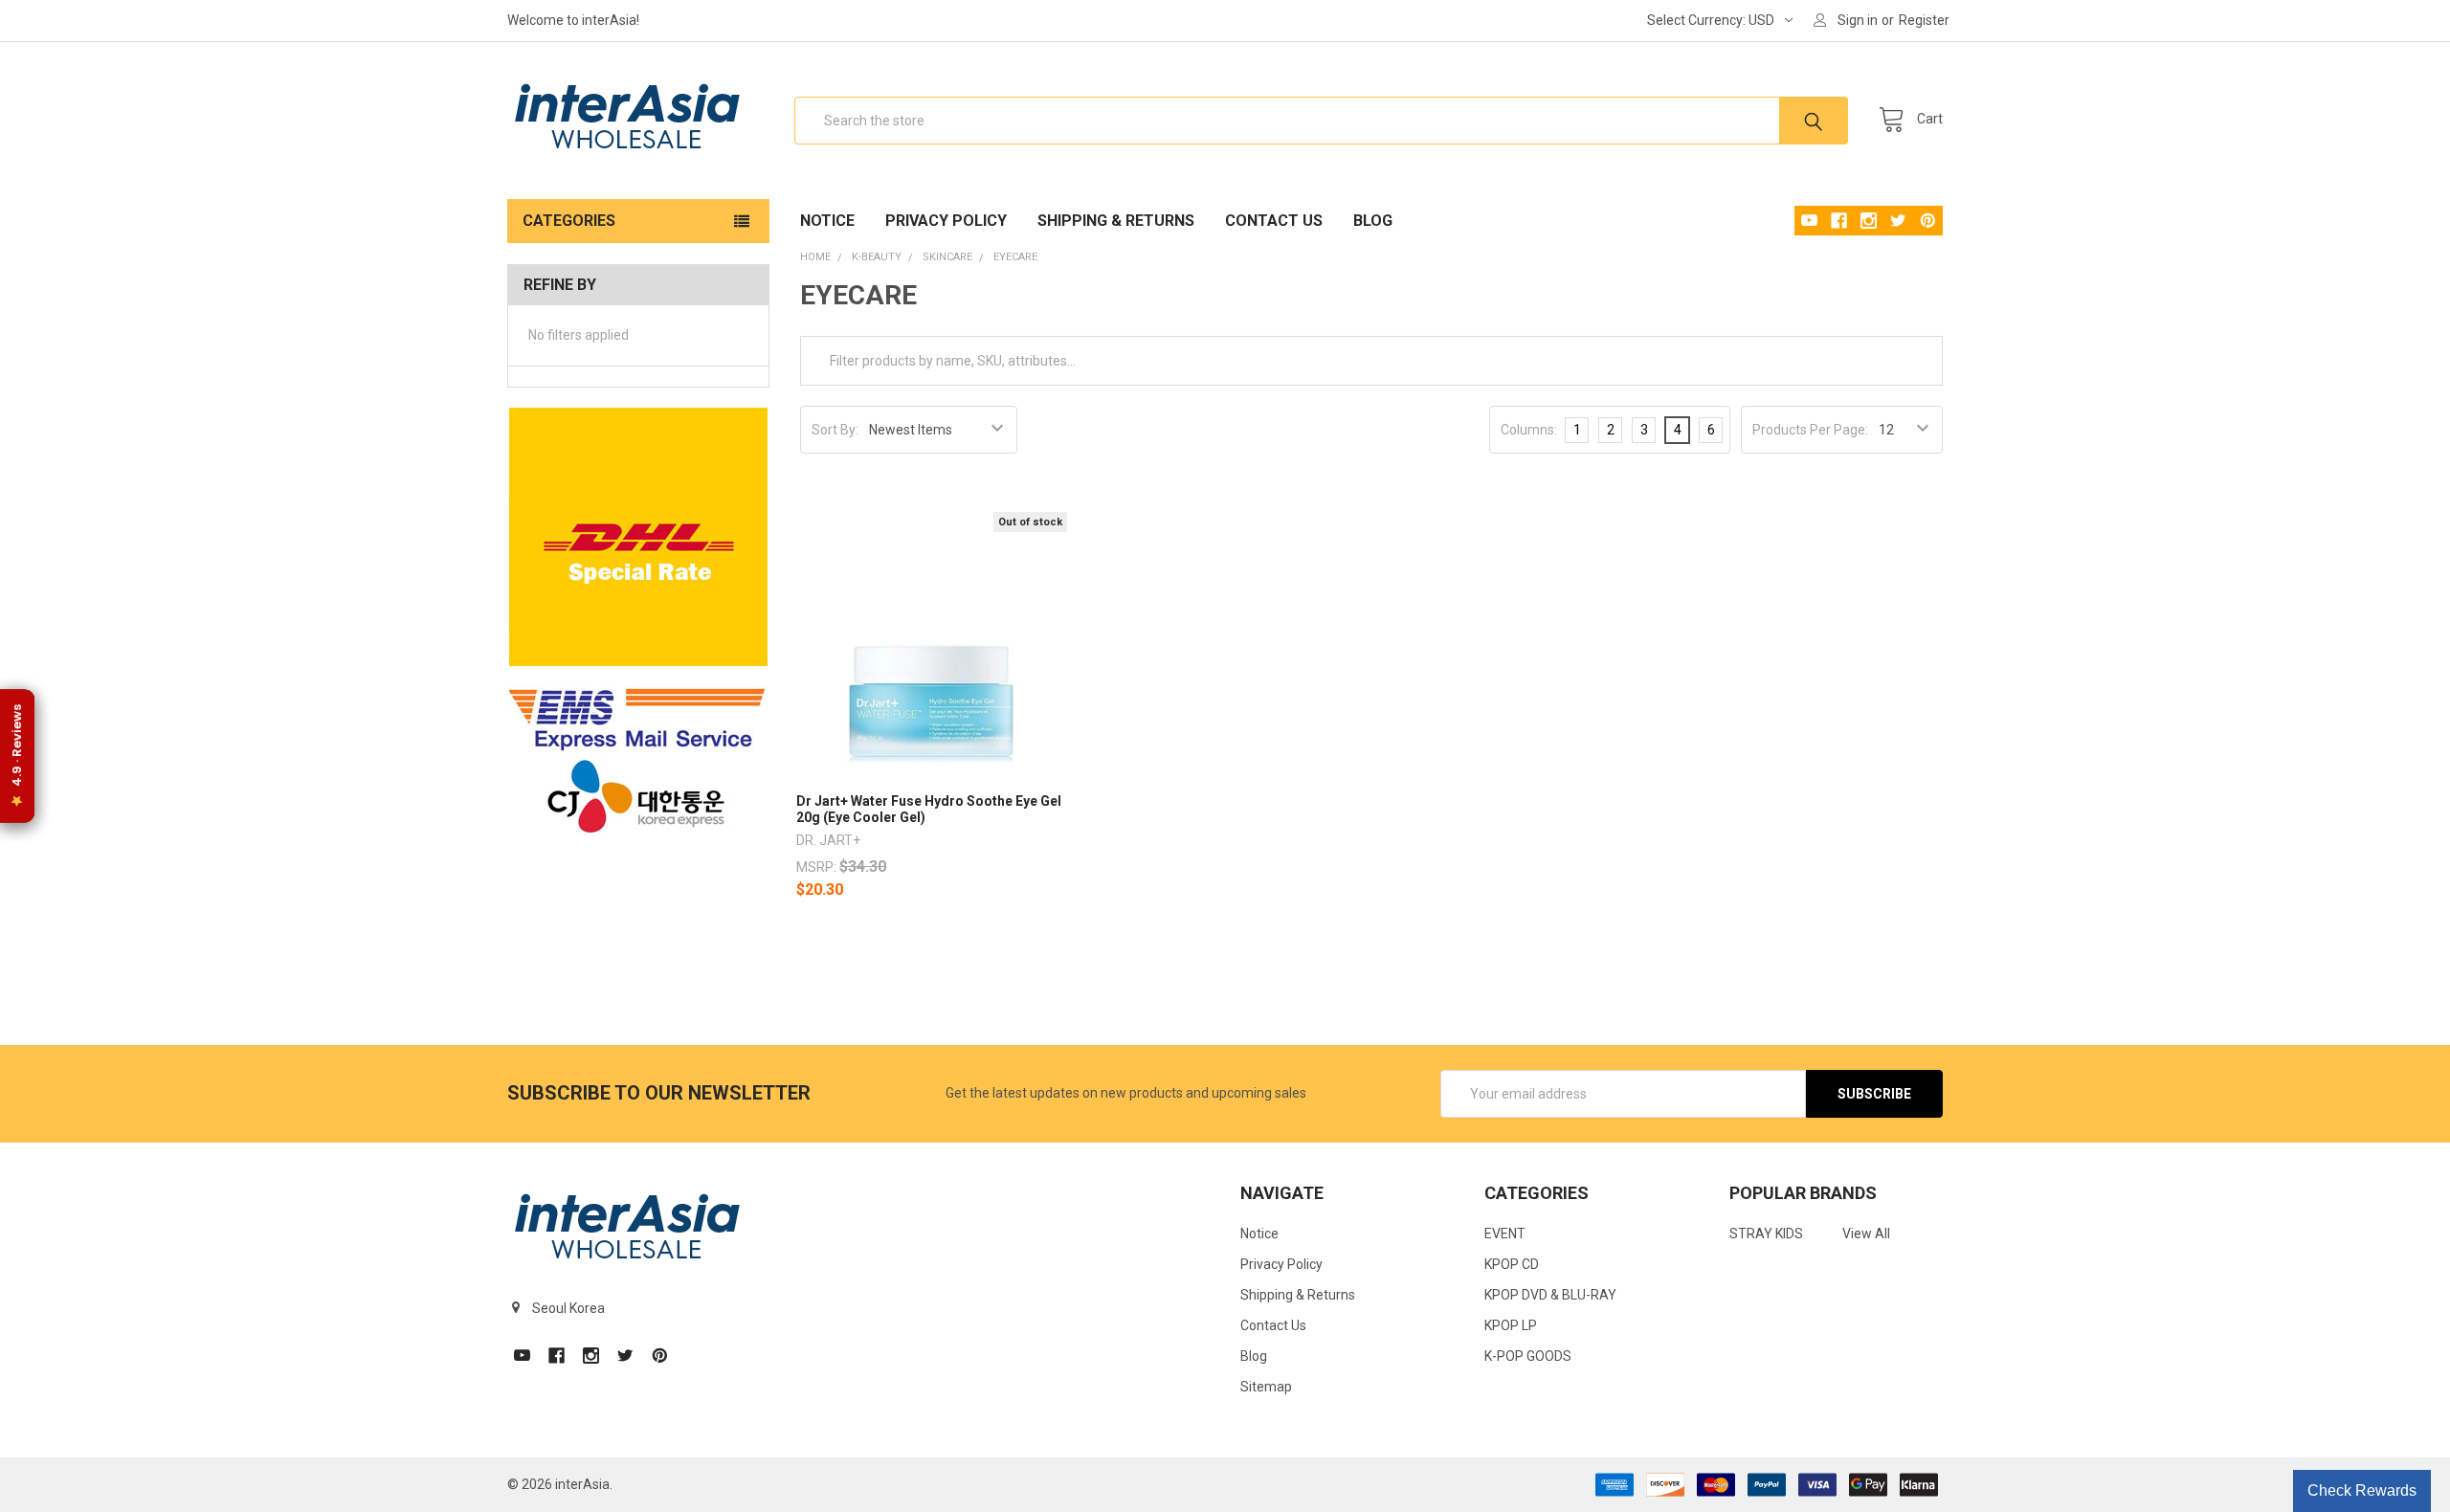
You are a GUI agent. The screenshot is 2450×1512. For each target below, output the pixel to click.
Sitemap (1266, 1387)
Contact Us (1274, 221)
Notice (827, 221)
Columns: (1529, 430)
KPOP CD (1512, 1264)
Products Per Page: (1810, 430)
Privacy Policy (946, 221)
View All (1866, 1234)
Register (1924, 20)
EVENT (1505, 1234)
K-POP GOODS (1528, 1356)
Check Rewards (2362, 1490)
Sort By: (835, 430)
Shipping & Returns (1116, 221)
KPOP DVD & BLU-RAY (1550, 1295)
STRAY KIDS (1766, 1234)
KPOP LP (1511, 1325)
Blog (1373, 221)
